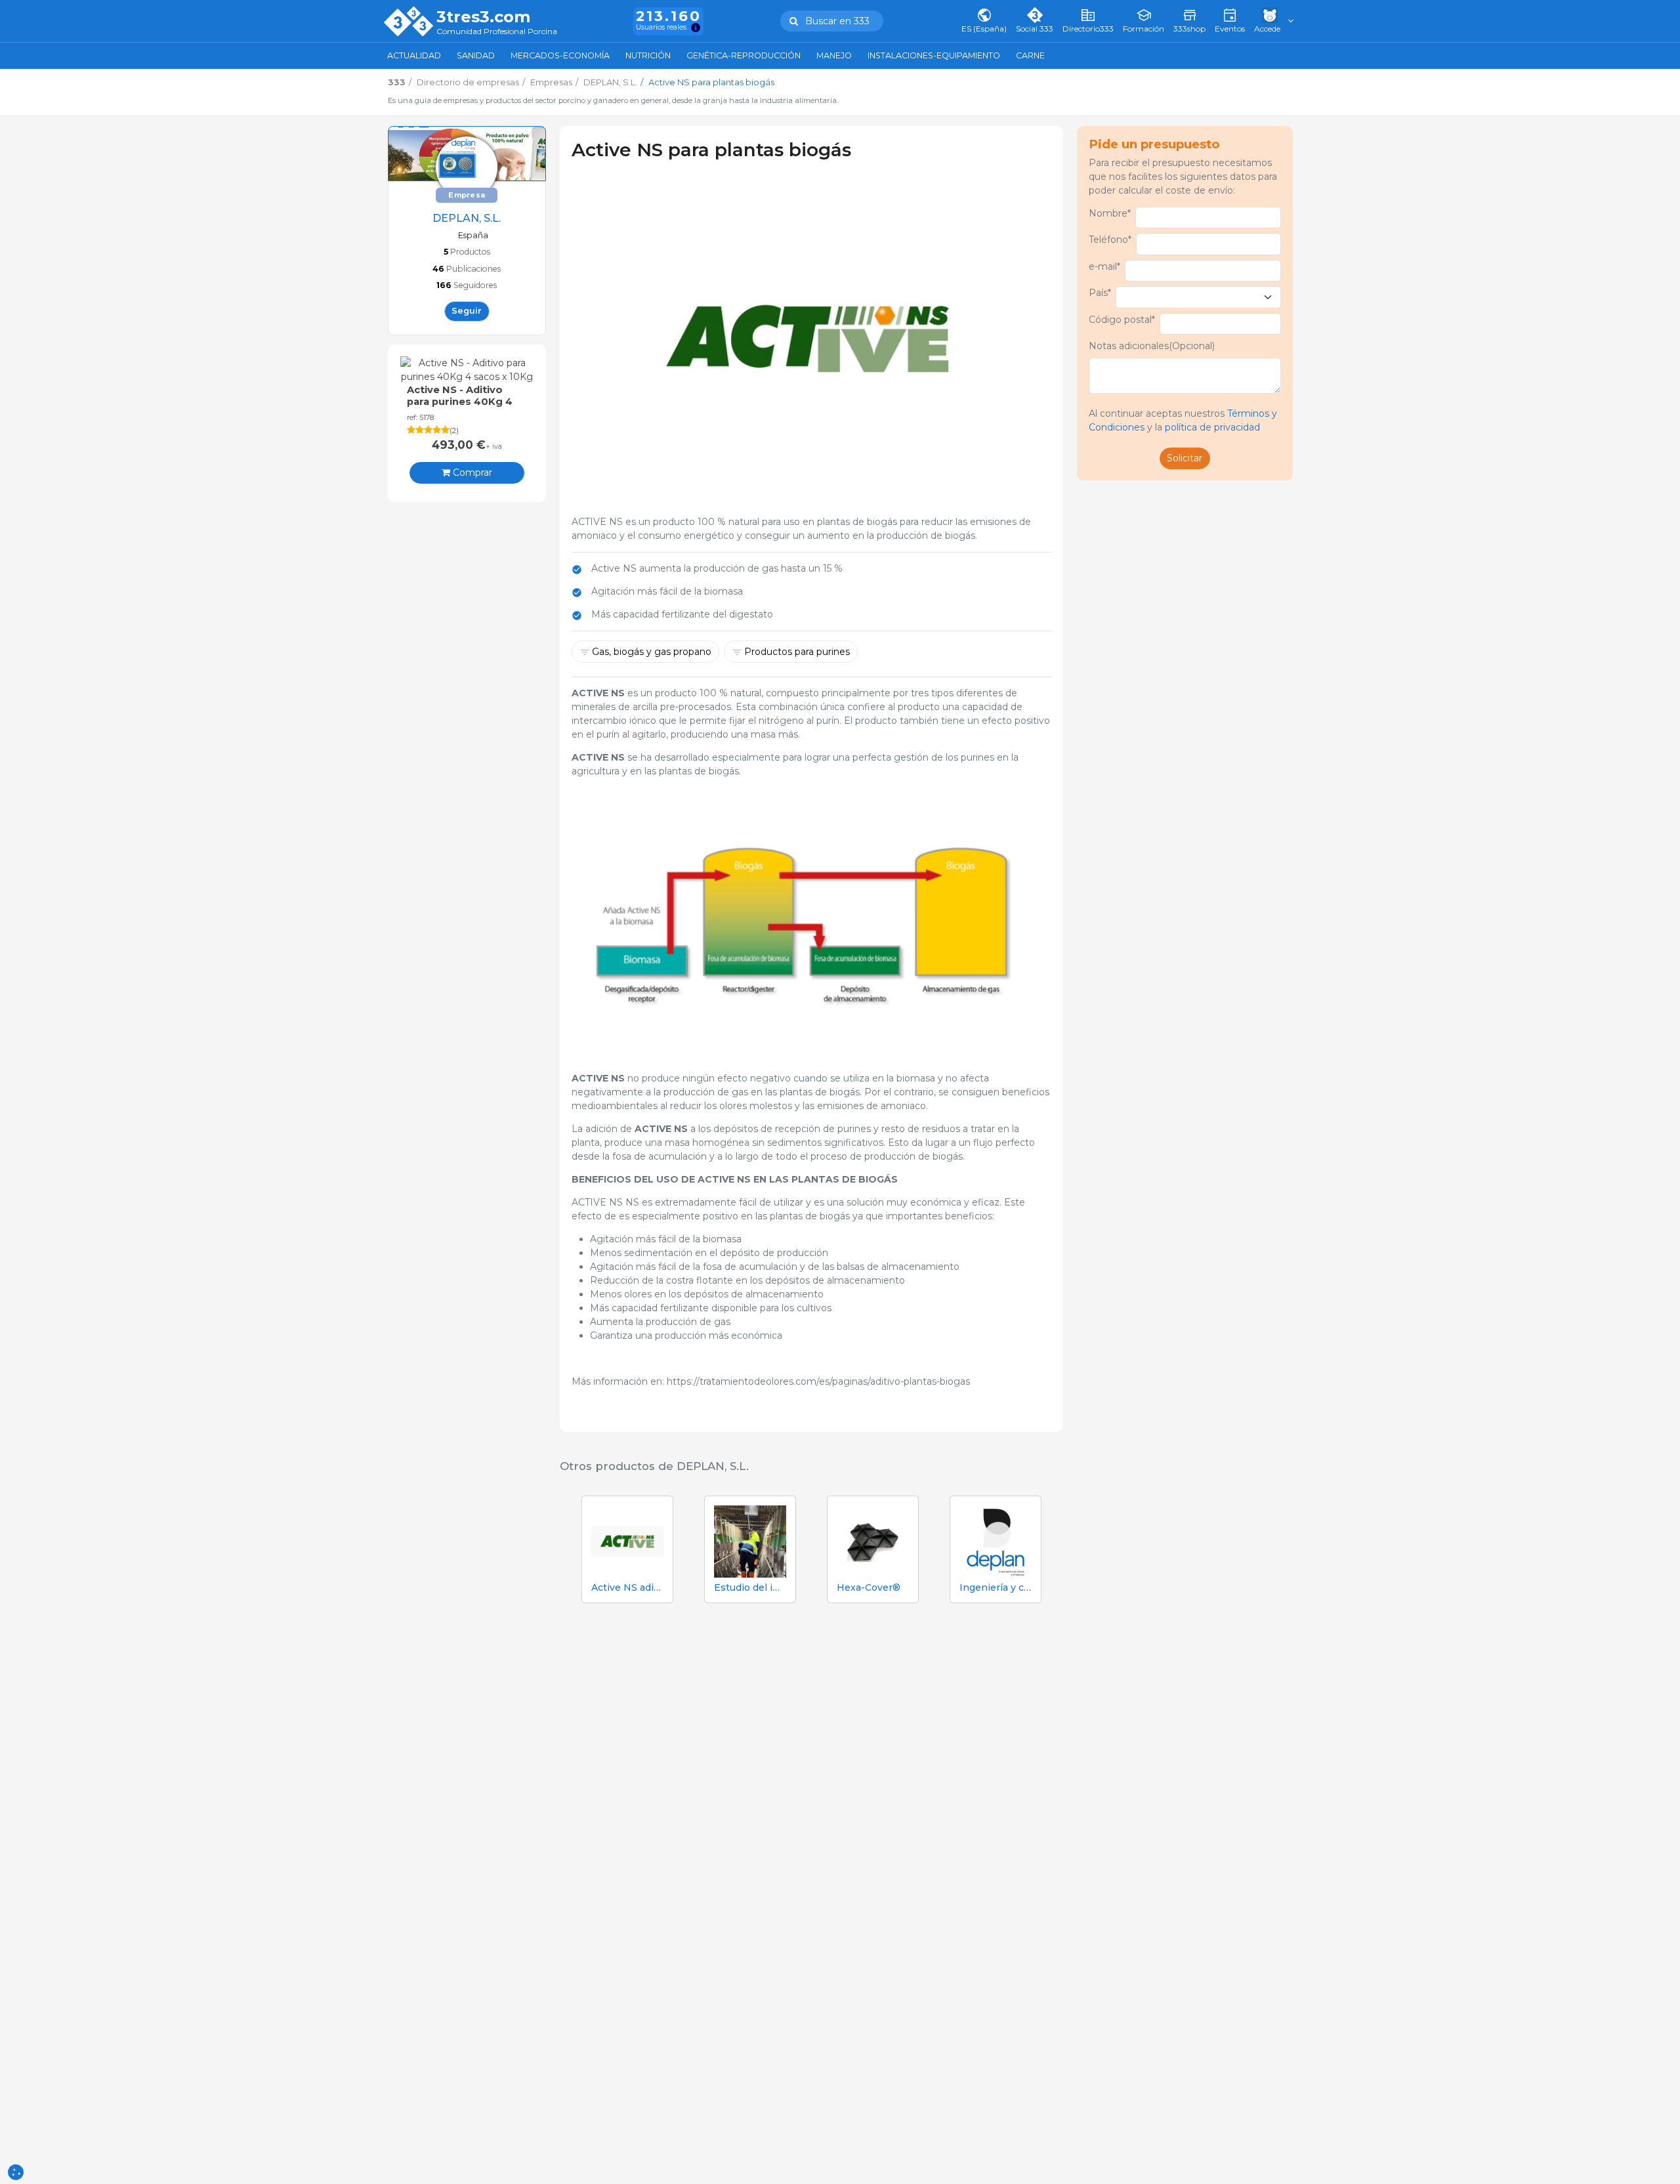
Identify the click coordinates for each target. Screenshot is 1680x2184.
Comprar (471, 472)
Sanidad (476, 55)
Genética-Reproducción (744, 55)
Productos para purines (797, 652)
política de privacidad (1212, 427)
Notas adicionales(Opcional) (1152, 346)
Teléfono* (1110, 240)
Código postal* (1122, 320)
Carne (1030, 55)
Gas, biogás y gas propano (652, 652)
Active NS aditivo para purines (627, 1588)
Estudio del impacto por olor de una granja (750, 1588)
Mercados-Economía (560, 55)
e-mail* (1104, 266)
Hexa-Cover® (869, 1588)
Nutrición (648, 55)
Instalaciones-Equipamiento (934, 55)
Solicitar (1185, 458)
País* (1100, 293)
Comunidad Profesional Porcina (497, 32)
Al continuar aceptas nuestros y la (1183, 420)
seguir (467, 311)
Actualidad (414, 55)
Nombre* (1110, 213)
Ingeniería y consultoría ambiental (996, 1588)
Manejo (834, 55)
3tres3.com (483, 17)
